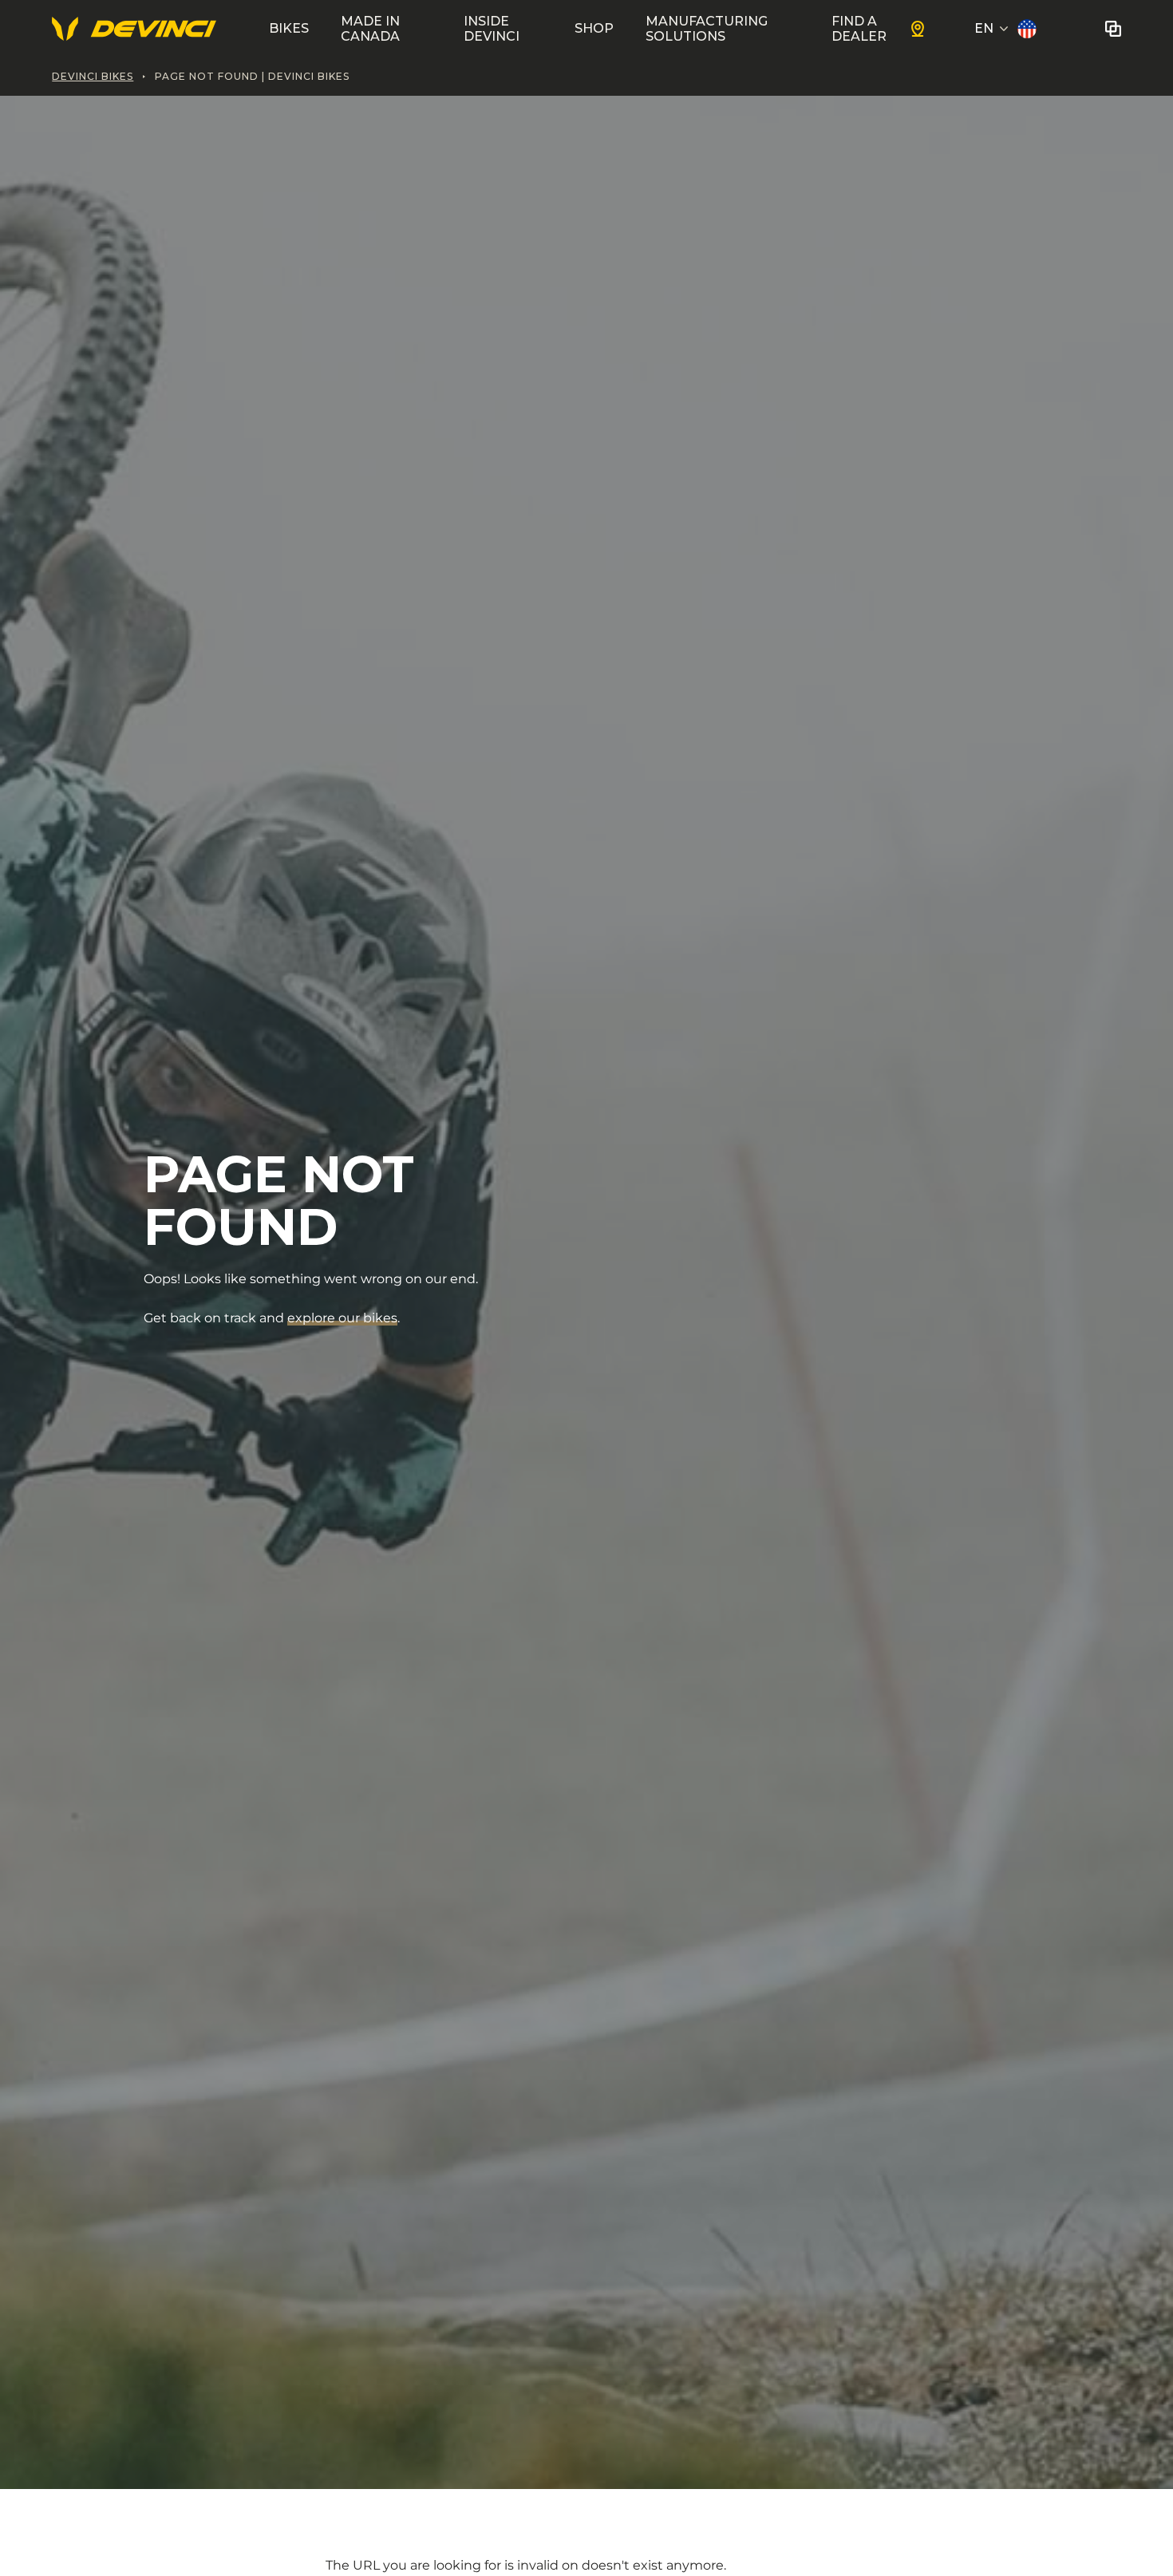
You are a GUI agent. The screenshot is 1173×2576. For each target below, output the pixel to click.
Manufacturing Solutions (707, 29)
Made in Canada (370, 29)
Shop (594, 28)
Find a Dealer (859, 29)
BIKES (289, 28)
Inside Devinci (492, 29)
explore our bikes (342, 1318)
